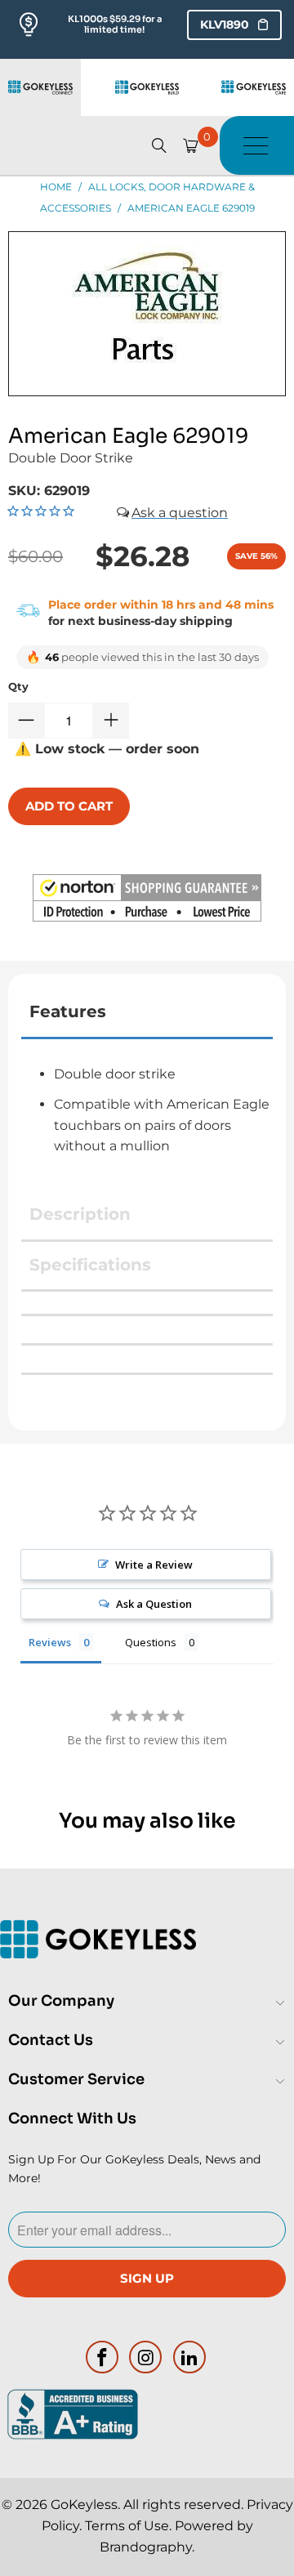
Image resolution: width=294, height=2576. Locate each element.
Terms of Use (127, 2526)
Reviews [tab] (50, 1642)
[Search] (159, 145)
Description (80, 1214)
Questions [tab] (151, 1642)
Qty (18, 686)
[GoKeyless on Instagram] (146, 2357)
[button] (147, 901)
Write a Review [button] (154, 1565)
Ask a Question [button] (154, 1604)
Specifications (90, 1265)
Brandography (146, 2547)
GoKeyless (84, 2505)
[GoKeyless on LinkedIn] (190, 2357)
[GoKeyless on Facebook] (102, 2357)
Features (68, 1011)
